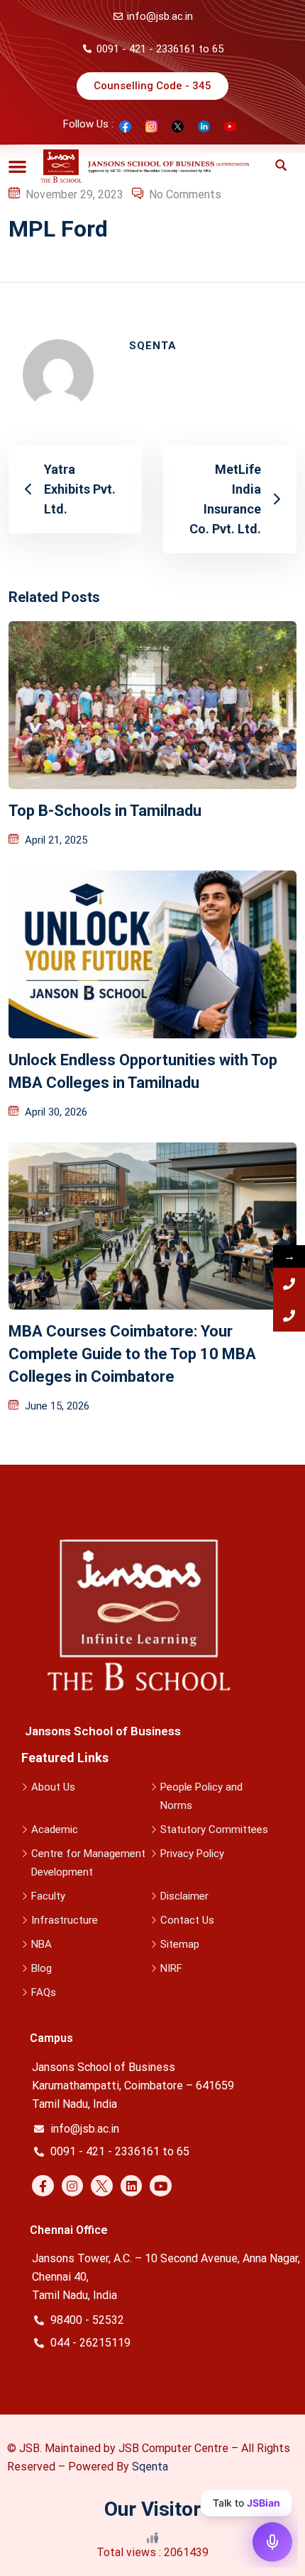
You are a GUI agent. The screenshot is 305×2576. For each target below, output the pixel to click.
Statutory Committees (214, 1829)
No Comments (185, 194)
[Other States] (289, 1316)
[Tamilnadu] (289, 1284)
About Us (53, 1787)
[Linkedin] (132, 2186)
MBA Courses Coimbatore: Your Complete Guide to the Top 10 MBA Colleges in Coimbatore (132, 1354)
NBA (41, 1944)
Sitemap (180, 1944)
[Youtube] (161, 2186)
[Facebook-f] (43, 2186)
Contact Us (187, 1920)
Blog (41, 1968)
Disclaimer (184, 1896)
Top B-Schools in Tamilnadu (105, 811)
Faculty (48, 1896)
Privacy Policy (192, 1854)
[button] (17, 166)
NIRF (171, 1968)
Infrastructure (65, 1920)
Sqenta (150, 2467)
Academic (55, 1829)
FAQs (44, 1992)
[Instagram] (73, 2186)
